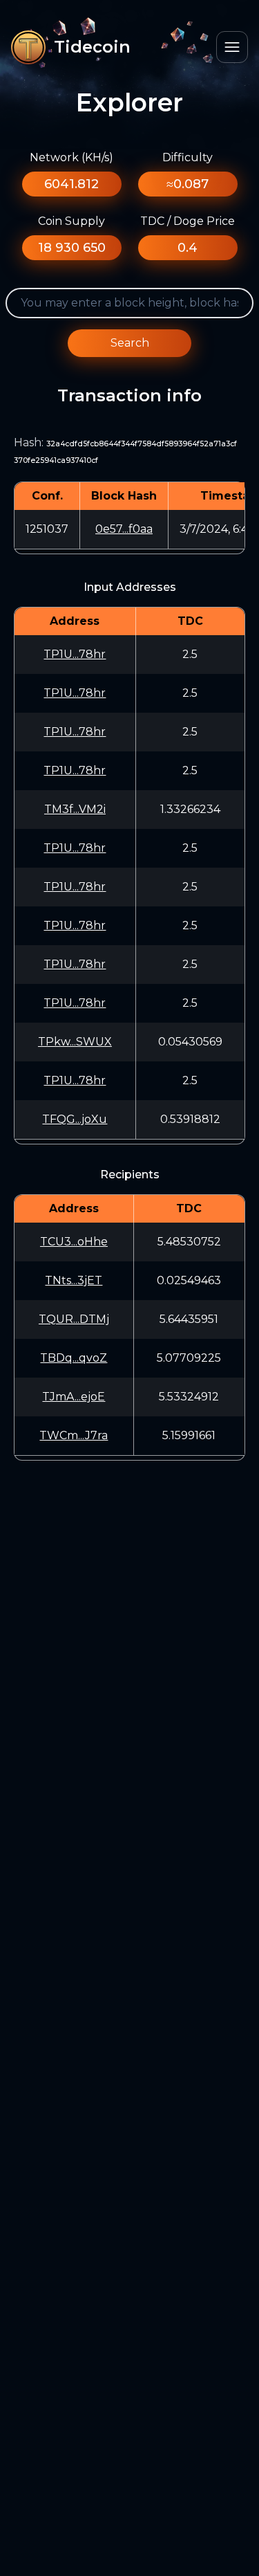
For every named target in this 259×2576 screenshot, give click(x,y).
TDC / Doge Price (188, 221)
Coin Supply (71, 221)
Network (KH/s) (71, 157)
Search (130, 343)
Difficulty (188, 157)
